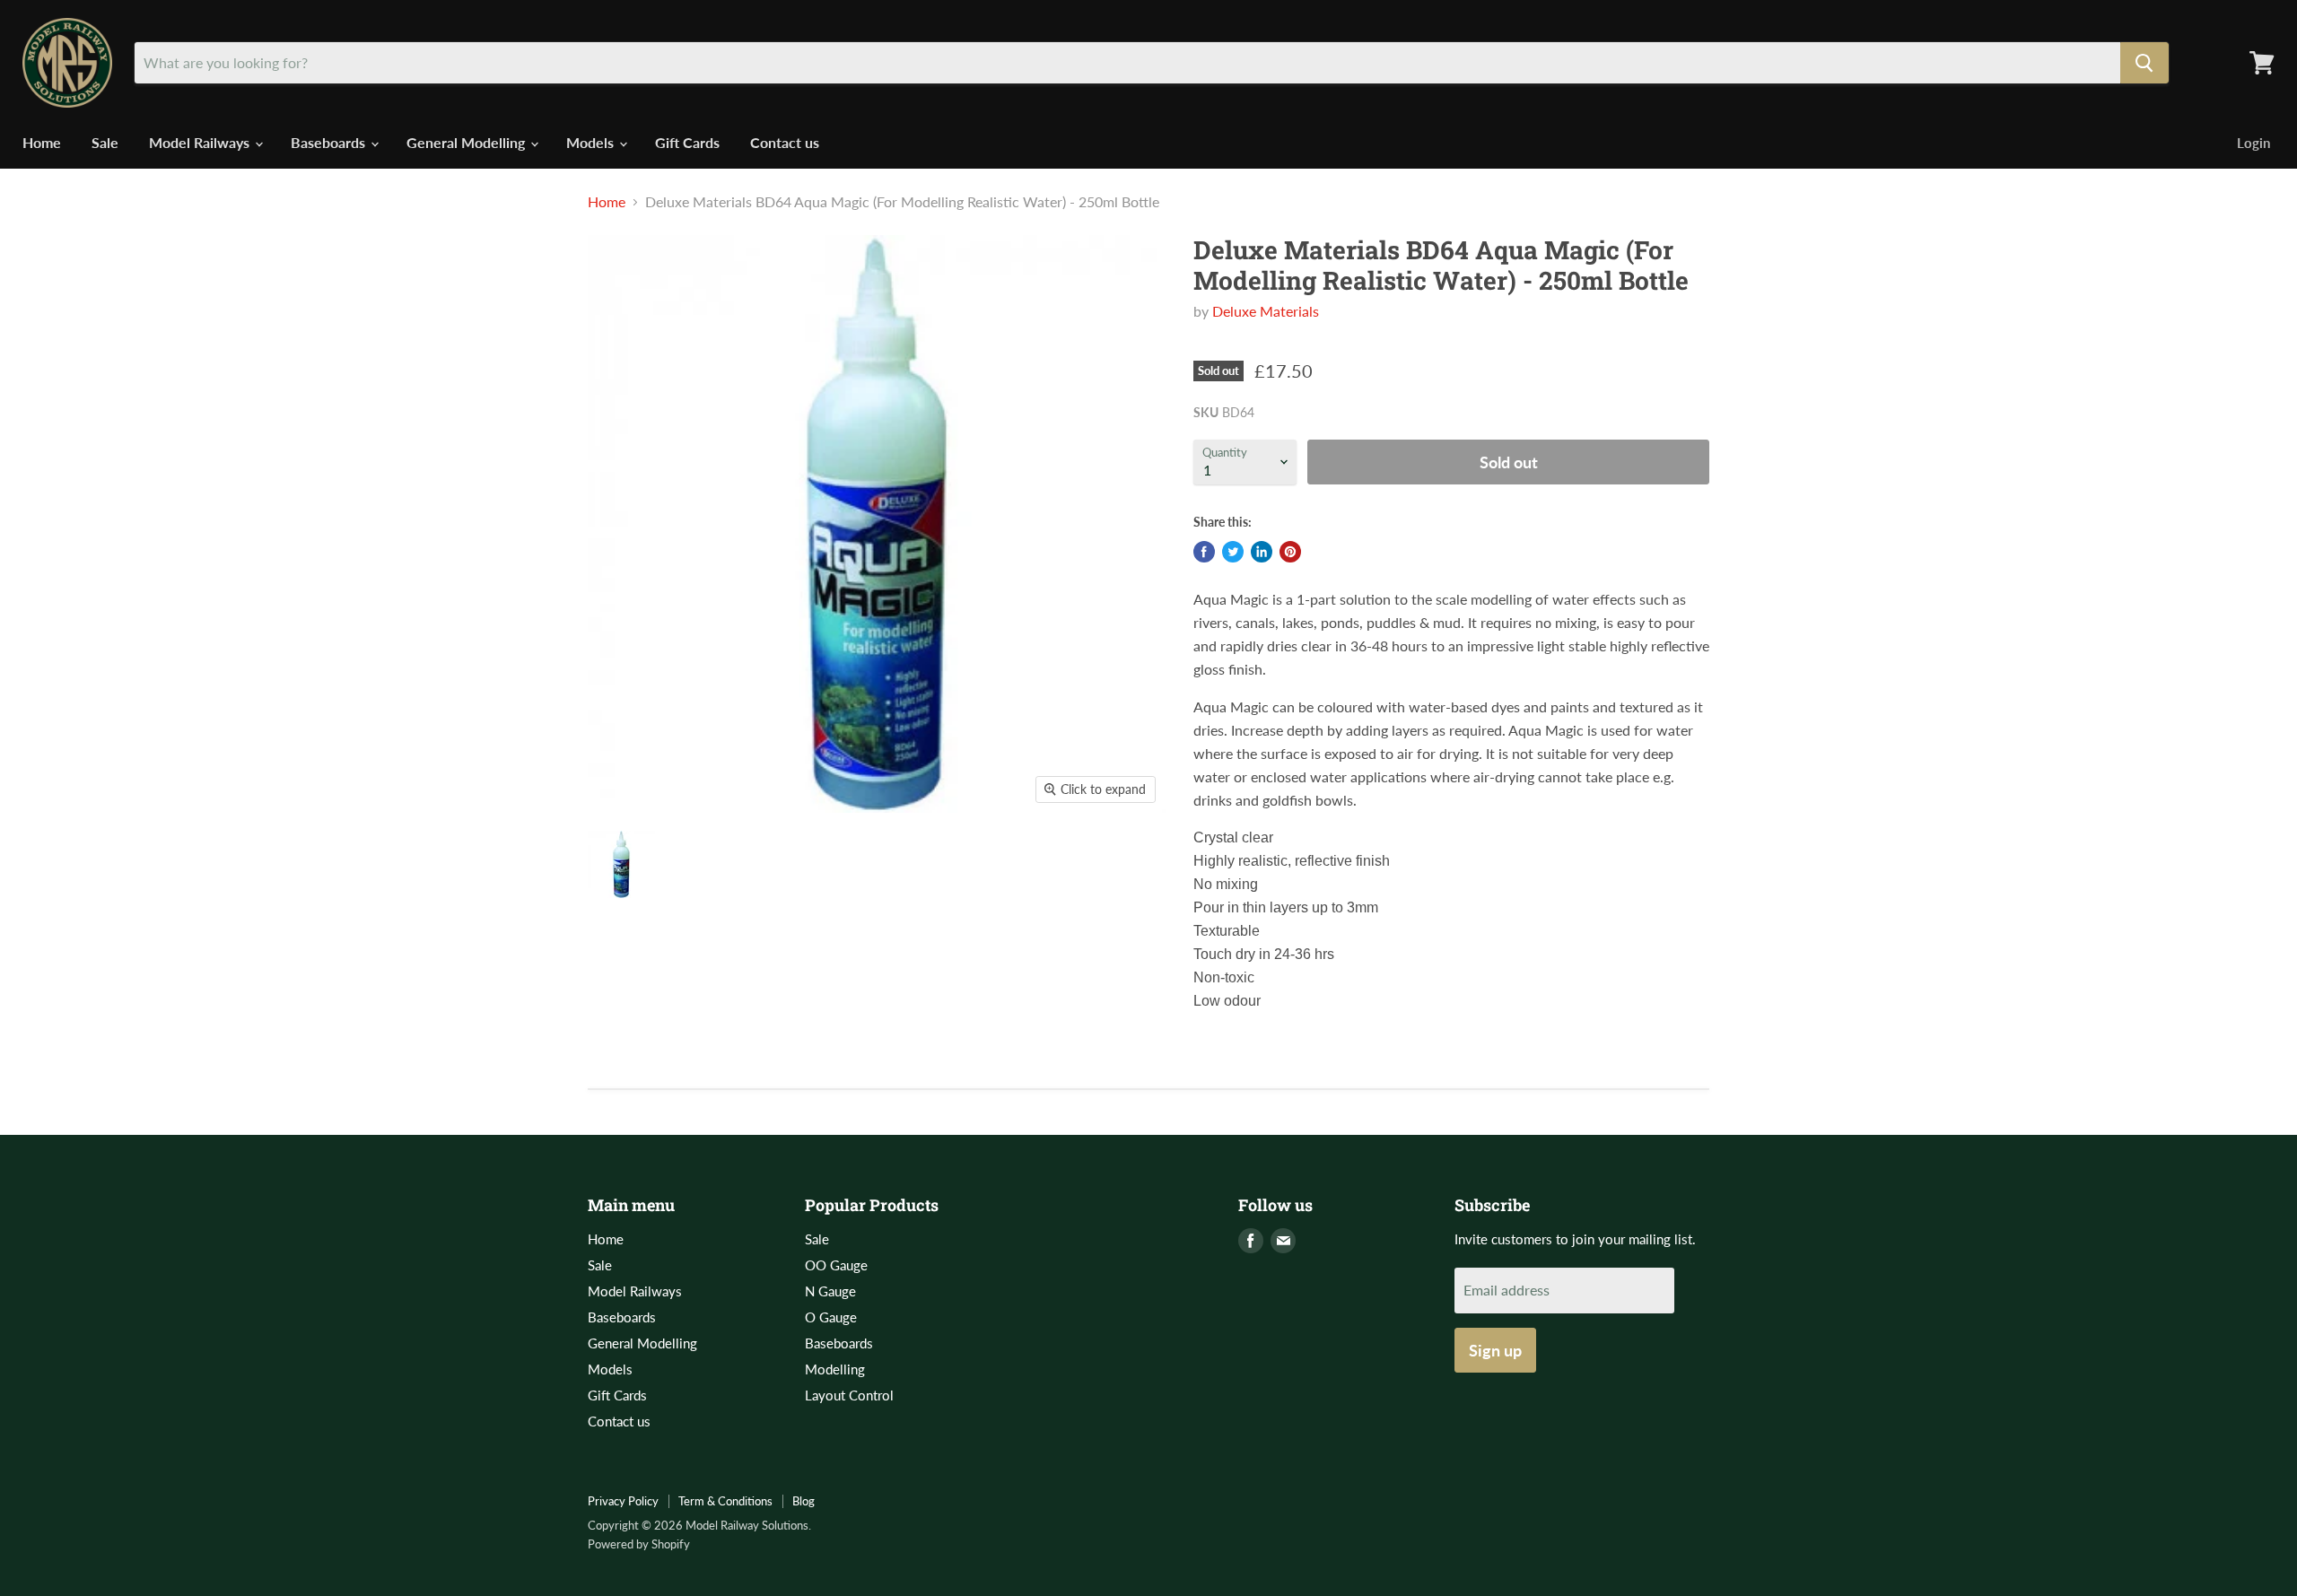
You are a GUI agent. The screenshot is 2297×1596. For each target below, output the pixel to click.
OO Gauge (836, 1265)
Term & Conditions (725, 1501)
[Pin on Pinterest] (1290, 552)
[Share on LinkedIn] (1262, 552)
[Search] (2144, 63)
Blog (804, 1501)
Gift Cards (687, 142)
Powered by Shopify (639, 1544)
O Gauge (831, 1317)
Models (592, 142)
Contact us (785, 142)
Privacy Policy (623, 1501)
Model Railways (201, 142)
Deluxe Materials (1266, 311)
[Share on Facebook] (1204, 552)
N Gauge (830, 1291)
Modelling (835, 1369)
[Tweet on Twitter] (1233, 552)
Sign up (1495, 1350)
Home (42, 142)
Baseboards (330, 142)
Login (2253, 143)
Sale (105, 142)
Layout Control (849, 1395)
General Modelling (467, 142)
